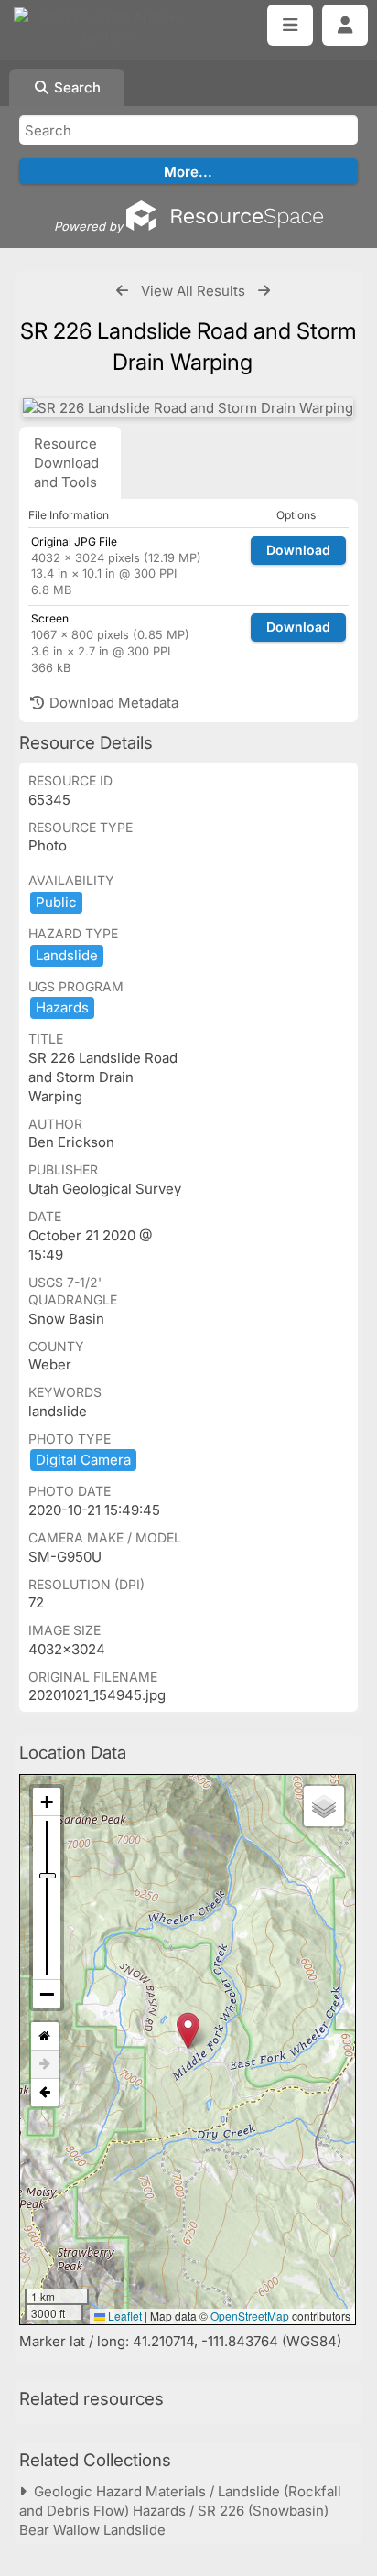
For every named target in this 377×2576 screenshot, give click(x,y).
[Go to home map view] (45, 2036)
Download (298, 550)
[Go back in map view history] (45, 2093)
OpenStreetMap (250, 2316)
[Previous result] (122, 291)
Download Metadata (112, 703)
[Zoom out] (47, 1994)
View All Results (193, 291)
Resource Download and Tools (66, 463)
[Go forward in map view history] (45, 2065)
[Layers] (324, 1806)
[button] (188, 2031)
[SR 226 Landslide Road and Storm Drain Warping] (188, 408)
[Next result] (264, 291)
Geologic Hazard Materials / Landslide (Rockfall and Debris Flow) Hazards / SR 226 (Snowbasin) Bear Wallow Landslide (180, 2511)
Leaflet (124, 2316)
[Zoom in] (47, 1802)
